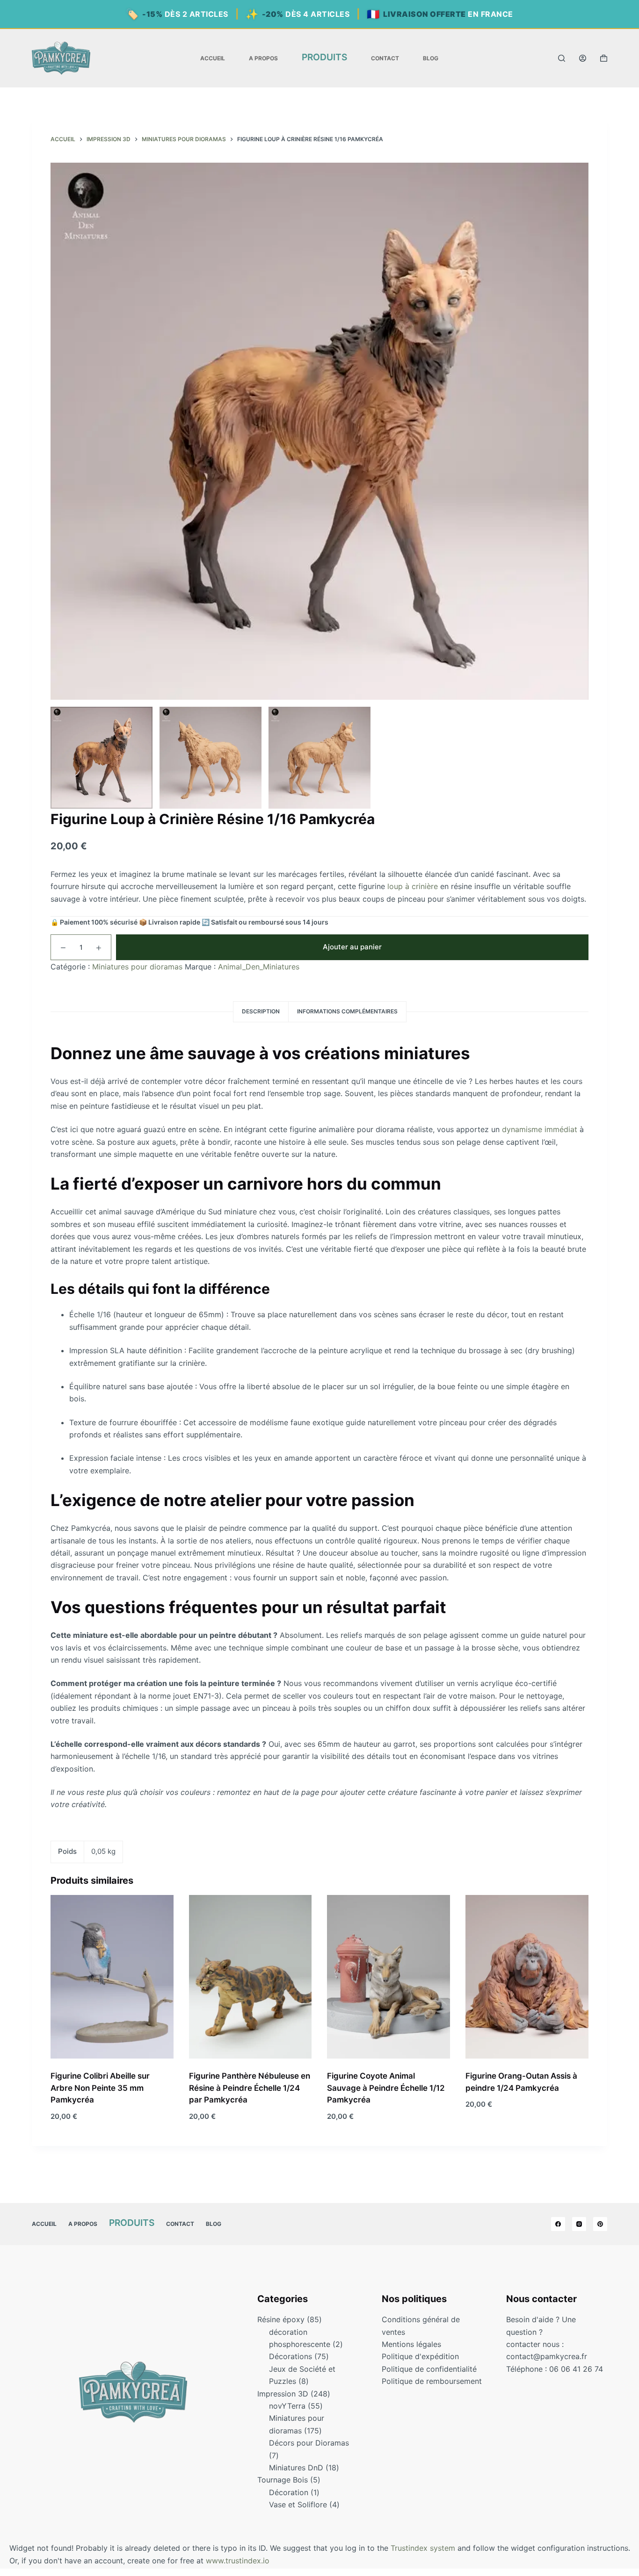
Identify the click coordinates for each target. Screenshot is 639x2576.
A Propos (263, 58)
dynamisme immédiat (540, 1129)
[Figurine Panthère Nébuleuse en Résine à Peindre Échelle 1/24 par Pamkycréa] (251, 1977)
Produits (324, 57)
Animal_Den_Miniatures (259, 967)
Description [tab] (261, 1011)
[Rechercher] (562, 58)
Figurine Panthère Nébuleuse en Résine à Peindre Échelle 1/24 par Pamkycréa (250, 2088)
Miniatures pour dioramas (137, 967)
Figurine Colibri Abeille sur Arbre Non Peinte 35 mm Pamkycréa (100, 2088)
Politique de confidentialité (429, 2369)
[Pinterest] (600, 2224)
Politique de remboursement (432, 2381)
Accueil (213, 58)
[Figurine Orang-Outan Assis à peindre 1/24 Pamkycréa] (527, 1977)
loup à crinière (413, 887)
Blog (431, 58)
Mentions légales (411, 2344)
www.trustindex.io (238, 2561)
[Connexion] (583, 58)
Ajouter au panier (352, 947)
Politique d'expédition (420, 2356)
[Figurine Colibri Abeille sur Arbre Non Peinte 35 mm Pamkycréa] (112, 1977)
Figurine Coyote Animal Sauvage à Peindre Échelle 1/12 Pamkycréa (386, 2088)
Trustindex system (423, 2548)
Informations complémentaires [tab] (347, 1011)
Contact (385, 58)
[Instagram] (579, 2224)
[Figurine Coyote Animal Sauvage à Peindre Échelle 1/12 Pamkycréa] (388, 1977)
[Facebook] (558, 2224)
